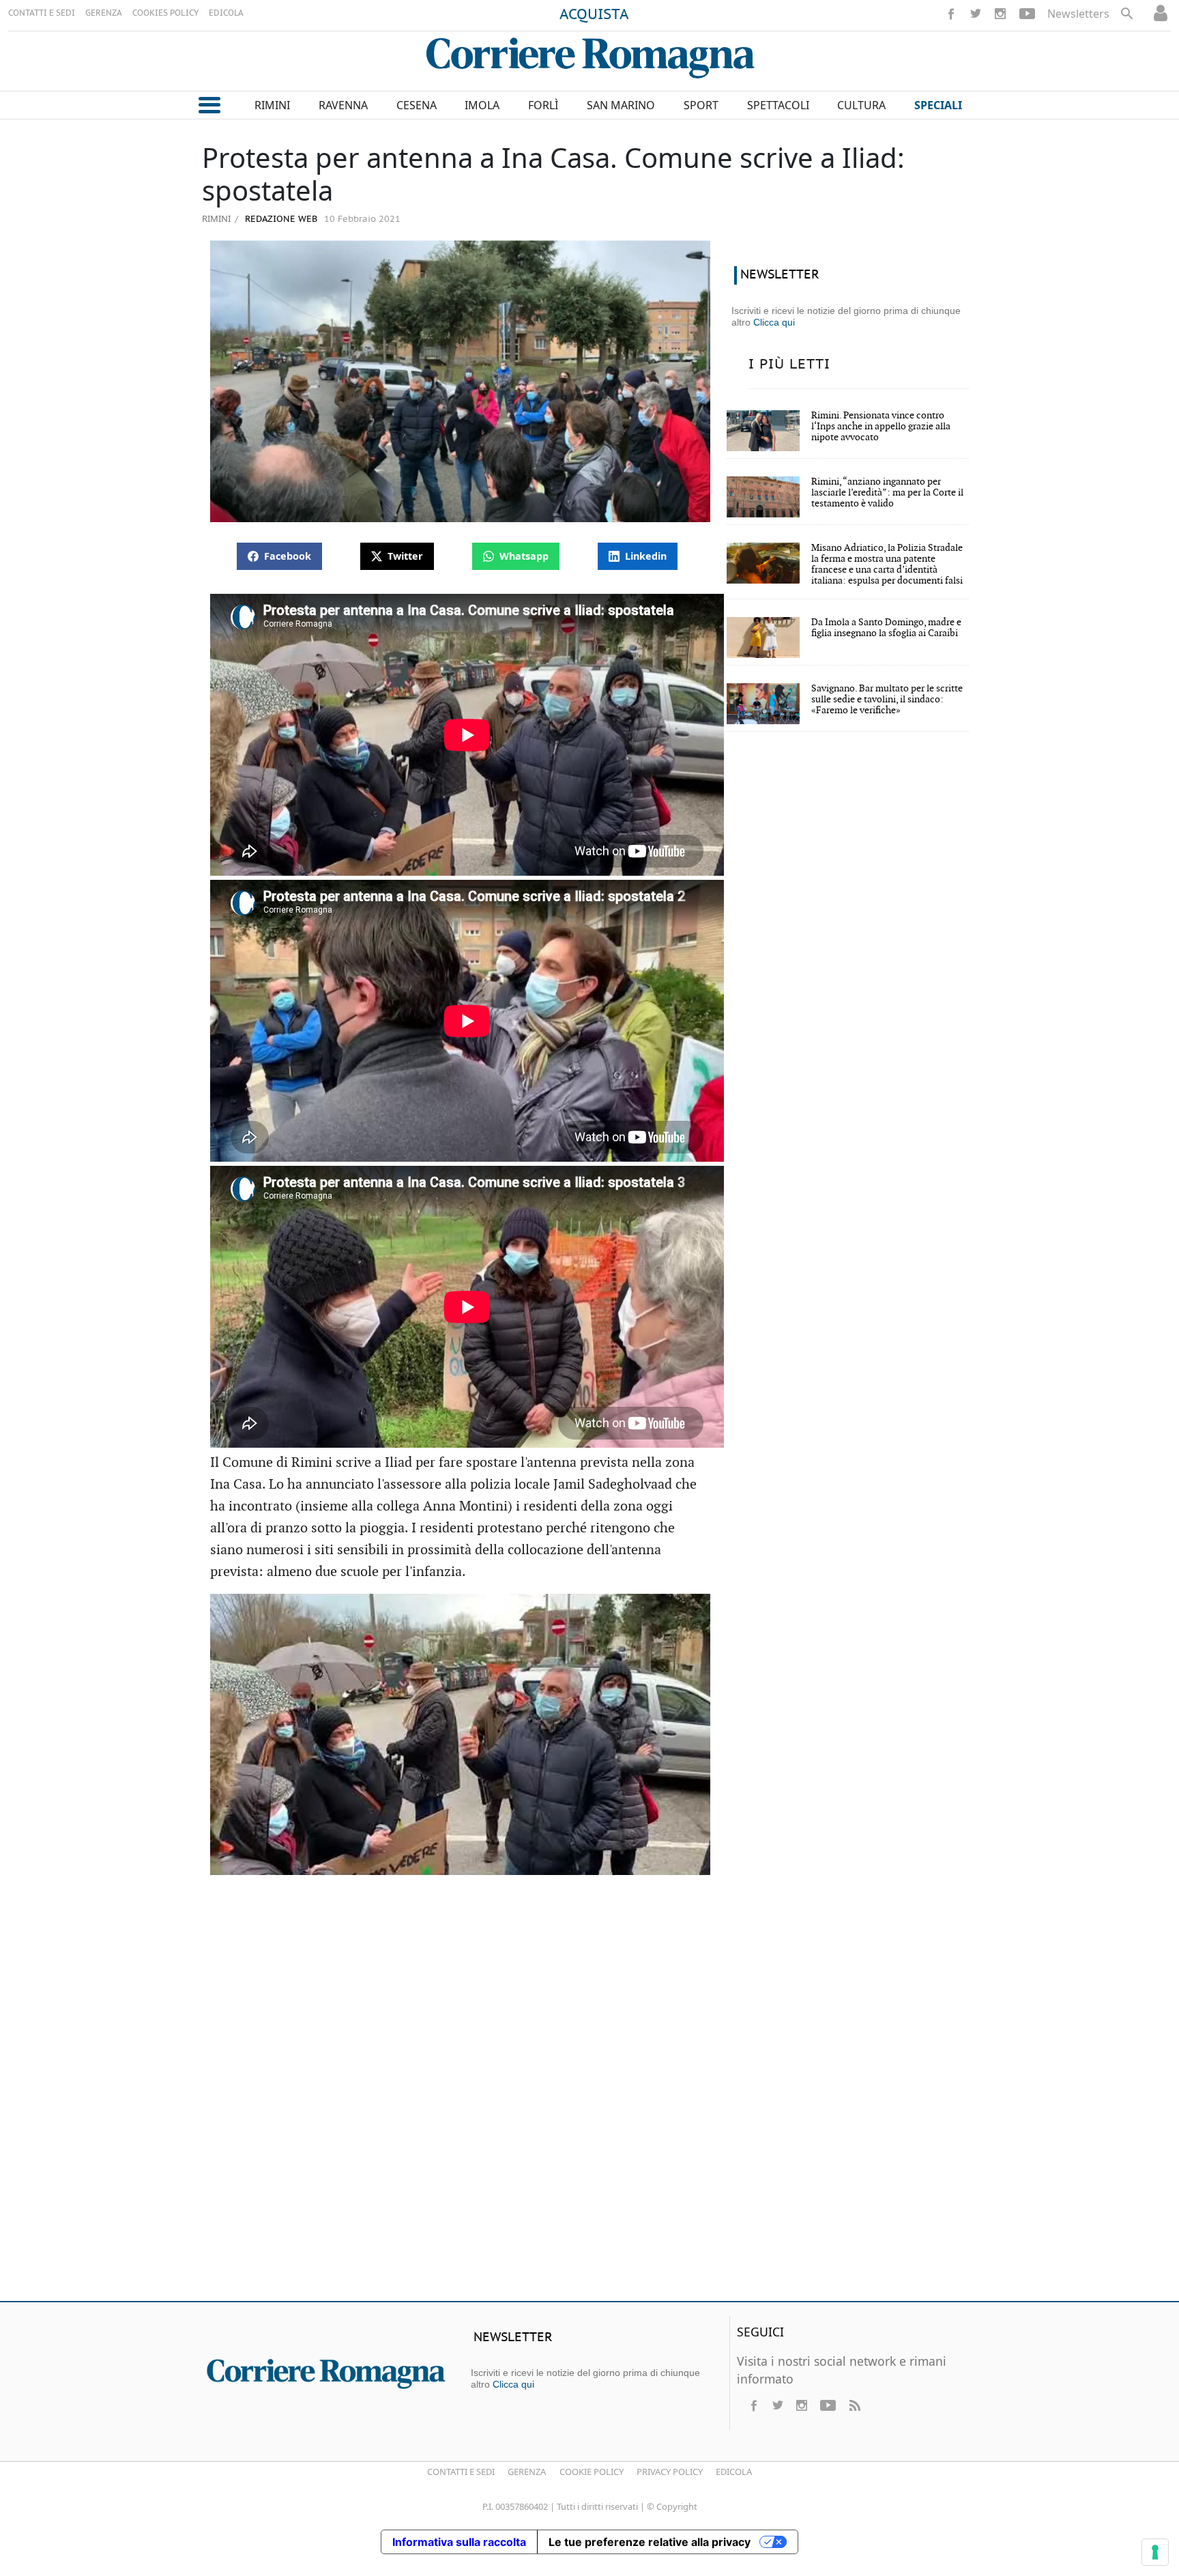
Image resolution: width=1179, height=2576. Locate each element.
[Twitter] (976, 14)
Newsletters (1078, 14)
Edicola (734, 2472)
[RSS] (854, 2405)
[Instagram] (1000, 14)
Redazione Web (280, 219)
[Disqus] (589, 2093)
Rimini (216, 218)
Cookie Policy (592, 2472)
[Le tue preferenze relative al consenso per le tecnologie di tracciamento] (1155, 2552)
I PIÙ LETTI (789, 364)
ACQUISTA (594, 15)
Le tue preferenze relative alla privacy (650, 2542)
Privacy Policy (670, 2472)
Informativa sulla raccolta (459, 2542)
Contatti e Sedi (461, 2472)
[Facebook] (951, 14)
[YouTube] (1027, 14)
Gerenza (527, 2472)
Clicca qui (774, 322)
